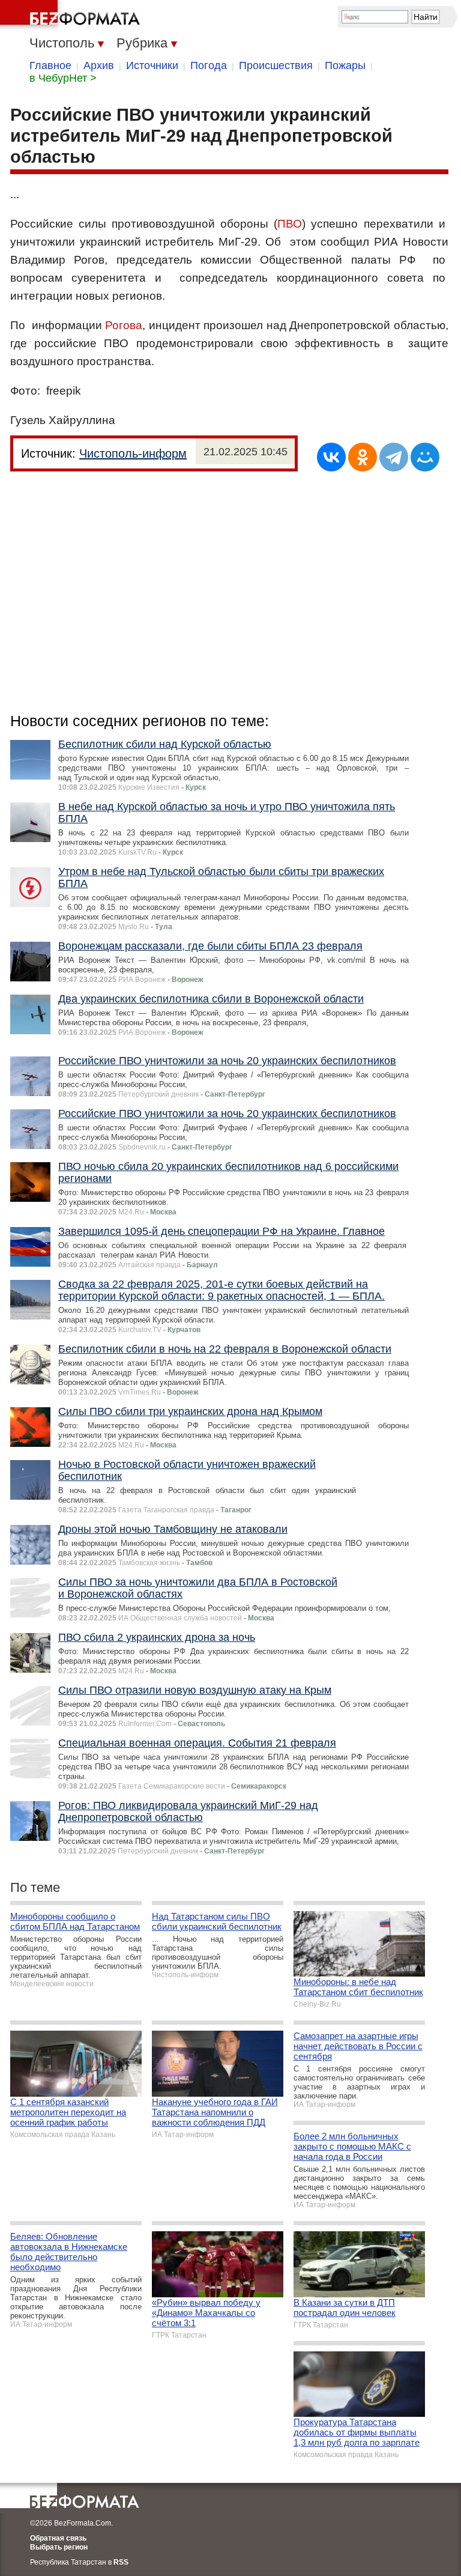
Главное (50, 65)
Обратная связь (58, 2538)
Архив (99, 65)
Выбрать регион (59, 2547)
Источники (152, 65)
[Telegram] (394, 457)
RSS (121, 2562)
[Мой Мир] (425, 457)
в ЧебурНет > (63, 78)
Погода (209, 65)
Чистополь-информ (133, 453)
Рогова (124, 325)
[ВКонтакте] (331, 457)
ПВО (290, 224)
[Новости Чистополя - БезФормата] (72, 15)
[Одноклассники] (363, 457)
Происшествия (276, 65)
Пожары (345, 65)
